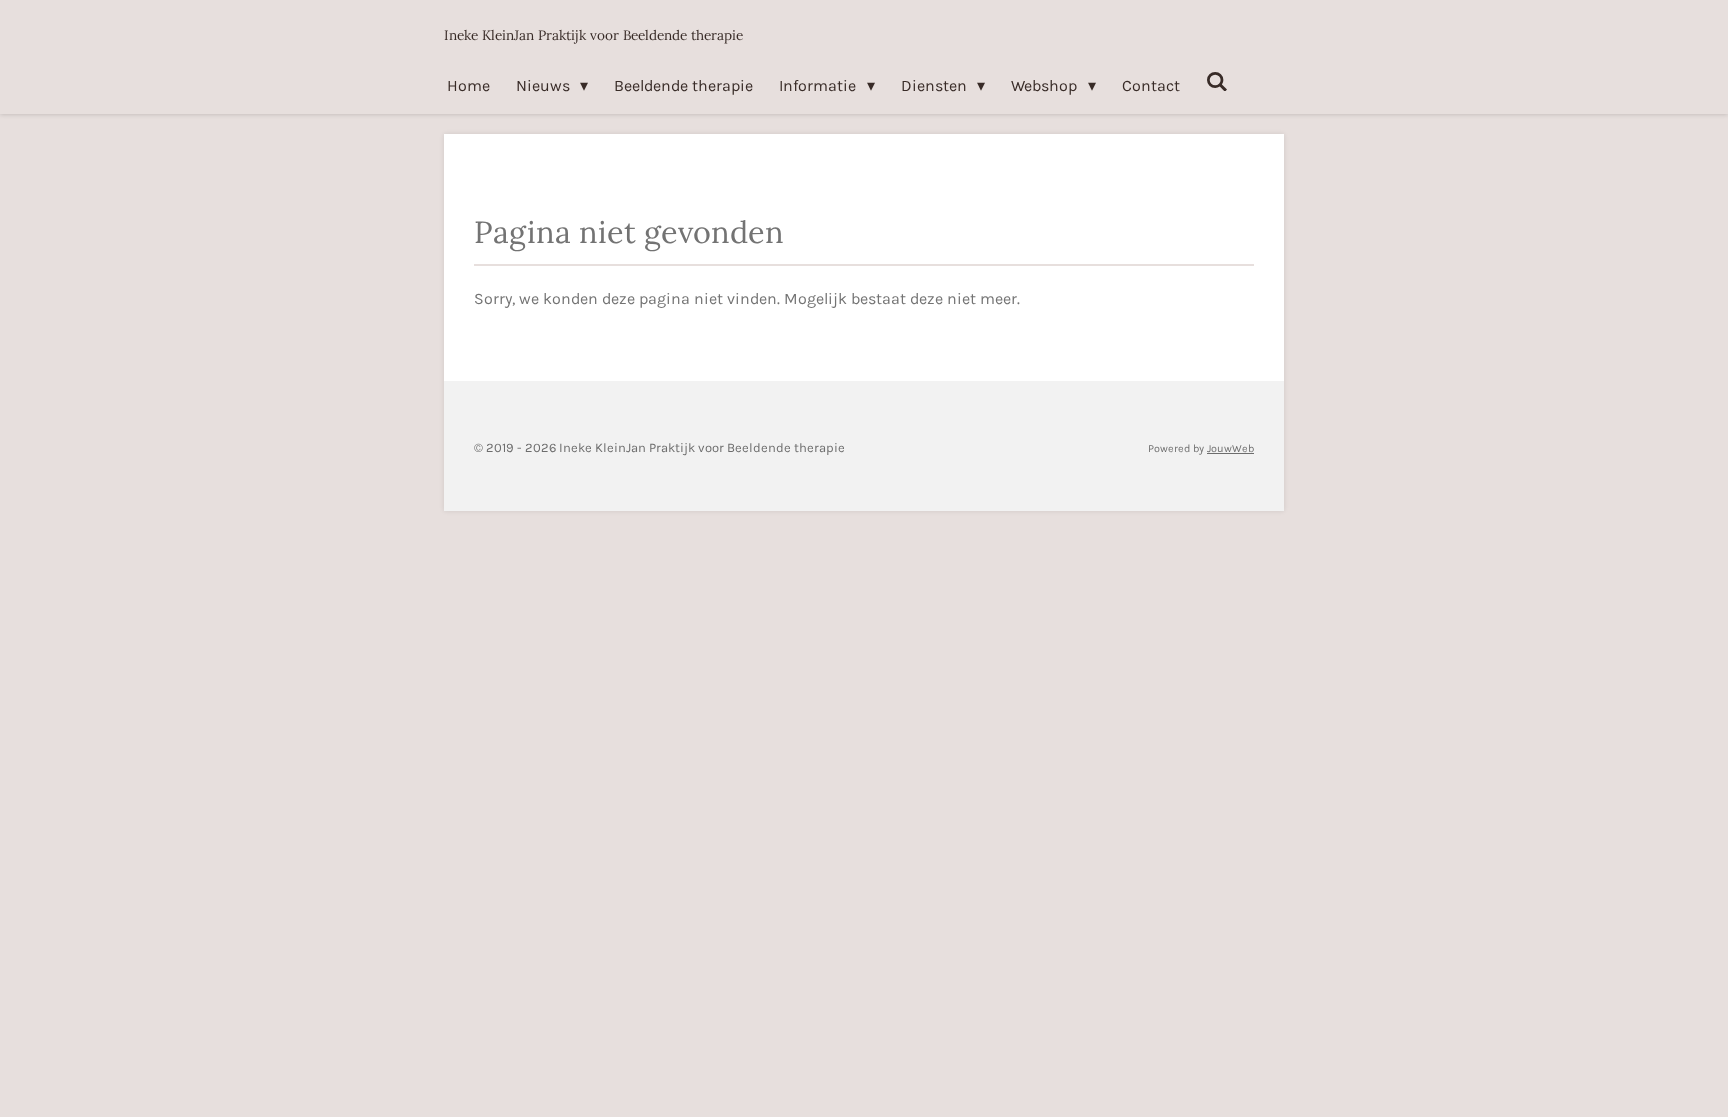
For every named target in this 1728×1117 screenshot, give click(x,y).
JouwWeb (1230, 448)
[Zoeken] (1217, 81)
